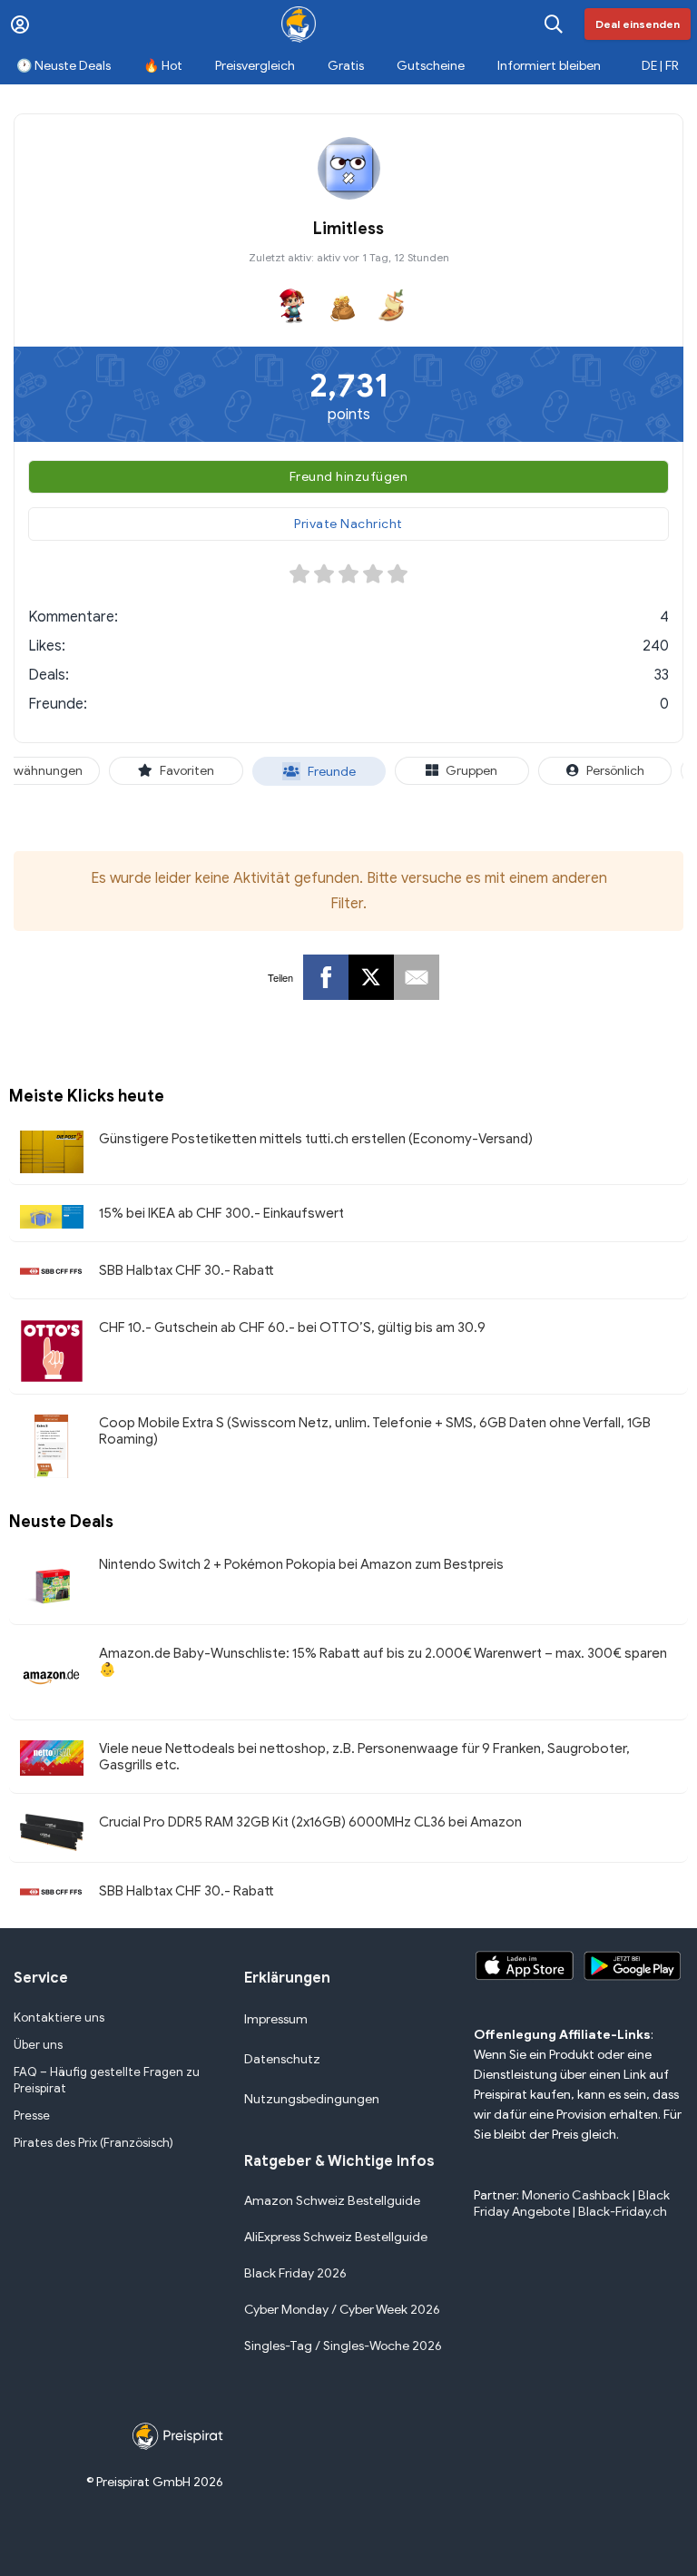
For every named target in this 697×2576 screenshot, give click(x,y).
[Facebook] (326, 977)
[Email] (417, 977)
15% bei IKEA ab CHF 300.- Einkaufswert (221, 1213)
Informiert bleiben (549, 66)
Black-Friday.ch (623, 2212)
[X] (371, 977)
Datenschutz (282, 2059)
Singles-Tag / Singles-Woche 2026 (343, 2346)
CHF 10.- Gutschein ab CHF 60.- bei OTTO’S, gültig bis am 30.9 (292, 1327)
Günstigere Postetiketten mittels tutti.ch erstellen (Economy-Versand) (316, 1139)
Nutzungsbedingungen (312, 2099)
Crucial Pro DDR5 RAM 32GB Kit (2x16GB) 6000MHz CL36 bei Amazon (310, 1822)
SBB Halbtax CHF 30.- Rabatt (187, 1270)
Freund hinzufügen (349, 477)
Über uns (38, 2045)
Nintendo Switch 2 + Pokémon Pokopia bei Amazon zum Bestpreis (301, 1564)
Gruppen (471, 771)
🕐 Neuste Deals (64, 66)
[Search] (554, 24)
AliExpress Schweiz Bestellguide (336, 2237)
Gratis (346, 66)
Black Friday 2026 (295, 2273)
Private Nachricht (348, 524)
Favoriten (187, 771)
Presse (32, 2116)
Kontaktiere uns (59, 2018)
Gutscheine (431, 66)
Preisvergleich (255, 66)
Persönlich (615, 771)
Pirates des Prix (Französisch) (93, 2143)
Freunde (332, 772)
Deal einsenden (638, 24)
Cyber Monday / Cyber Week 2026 (342, 2310)
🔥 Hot (163, 66)
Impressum (276, 2019)
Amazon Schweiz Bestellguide (332, 2201)
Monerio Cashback (576, 2195)
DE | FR (660, 66)
